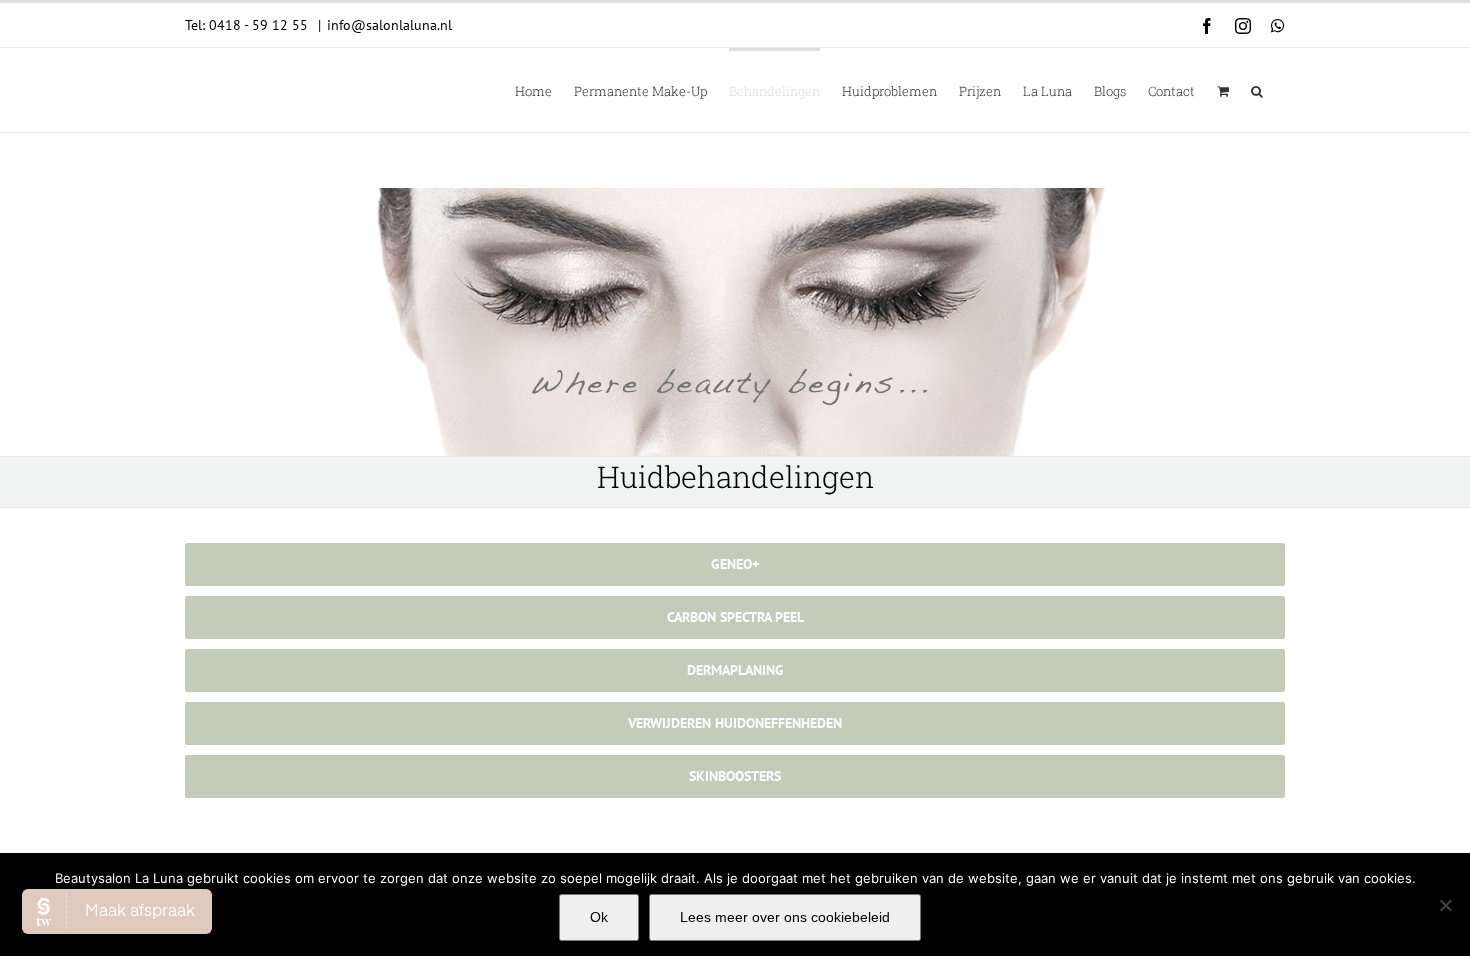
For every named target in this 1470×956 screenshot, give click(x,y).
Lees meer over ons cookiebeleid (785, 917)
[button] (1257, 90)
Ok (599, 917)
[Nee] (1445, 905)
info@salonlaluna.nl (389, 25)
